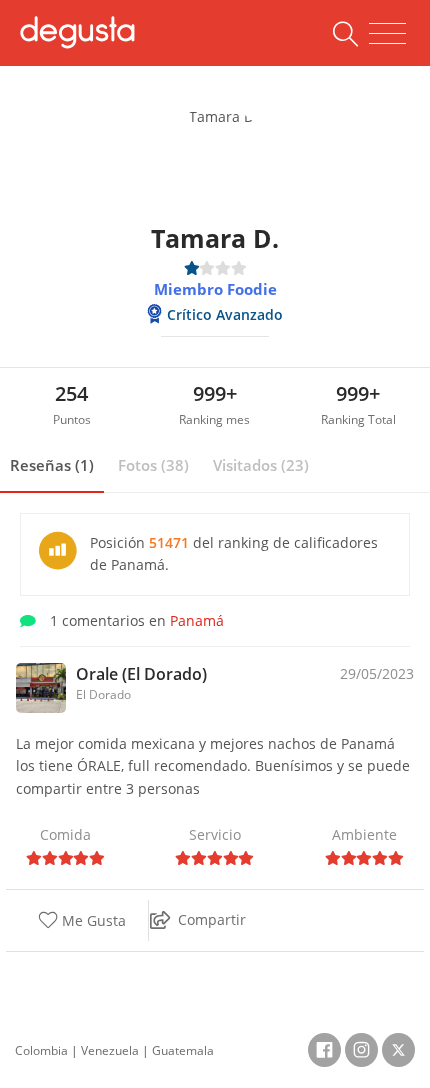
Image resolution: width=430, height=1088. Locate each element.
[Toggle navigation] (387, 34)
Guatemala (183, 1050)
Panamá (197, 620)
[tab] (52, 466)
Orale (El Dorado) (141, 674)
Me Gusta (92, 920)
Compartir (212, 919)
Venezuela (110, 1050)
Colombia (41, 1050)
